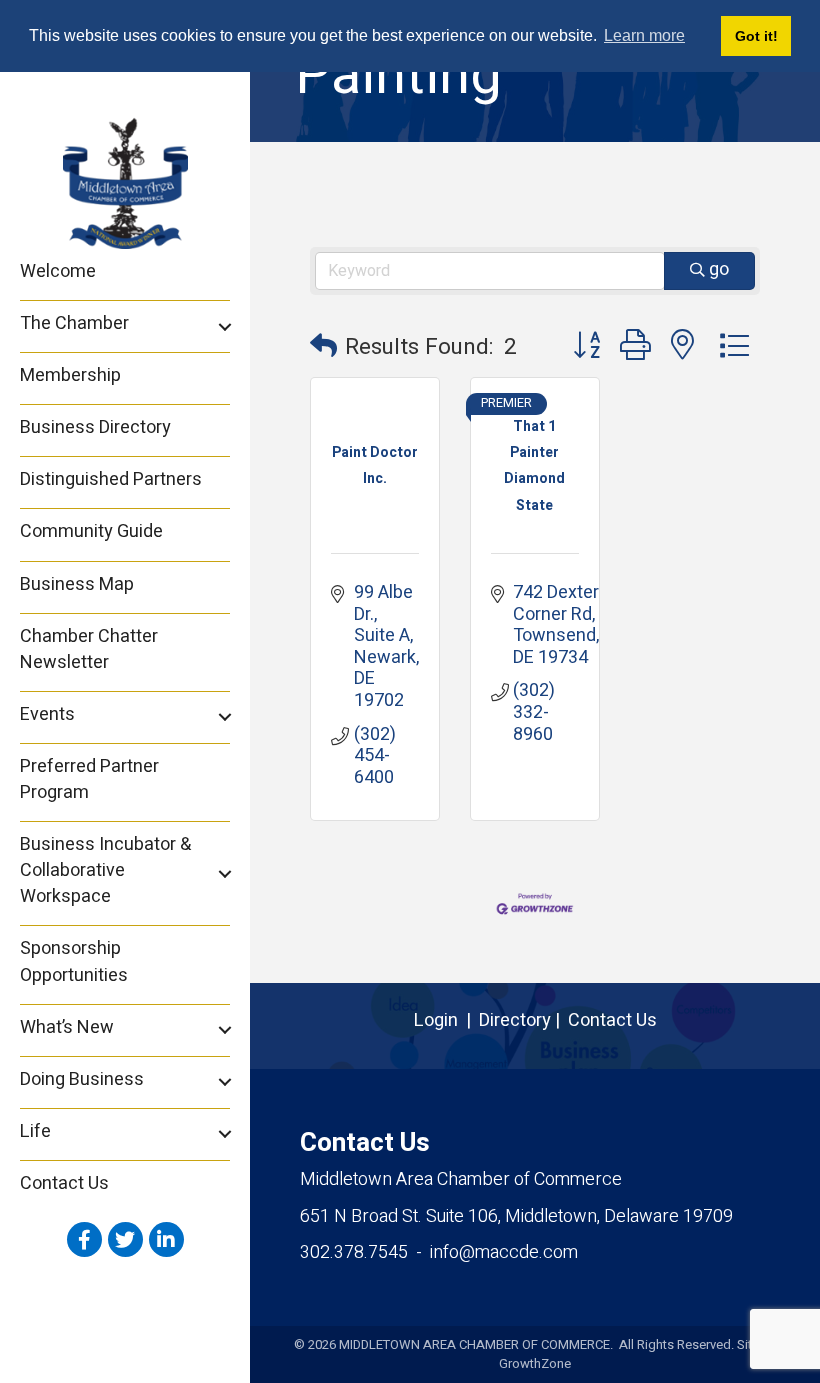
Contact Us (64, 1183)
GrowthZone (535, 1363)
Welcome (58, 271)
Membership (70, 375)
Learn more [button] (644, 35)
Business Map (77, 584)
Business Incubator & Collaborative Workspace (105, 870)
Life (35, 1131)
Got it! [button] (756, 36)
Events (47, 714)
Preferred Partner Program (89, 779)
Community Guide (91, 531)
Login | (446, 1020)
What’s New (67, 1027)
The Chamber (74, 323)
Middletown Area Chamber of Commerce (461, 1179)
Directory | (523, 1020)
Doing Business (82, 1079)
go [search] (719, 269)
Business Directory (95, 427)
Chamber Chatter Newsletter (89, 649)
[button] (323, 347)
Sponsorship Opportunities (74, 961)
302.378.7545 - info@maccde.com (439, 1252)
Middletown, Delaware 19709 (516, 1216)
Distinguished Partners (111, 479)
